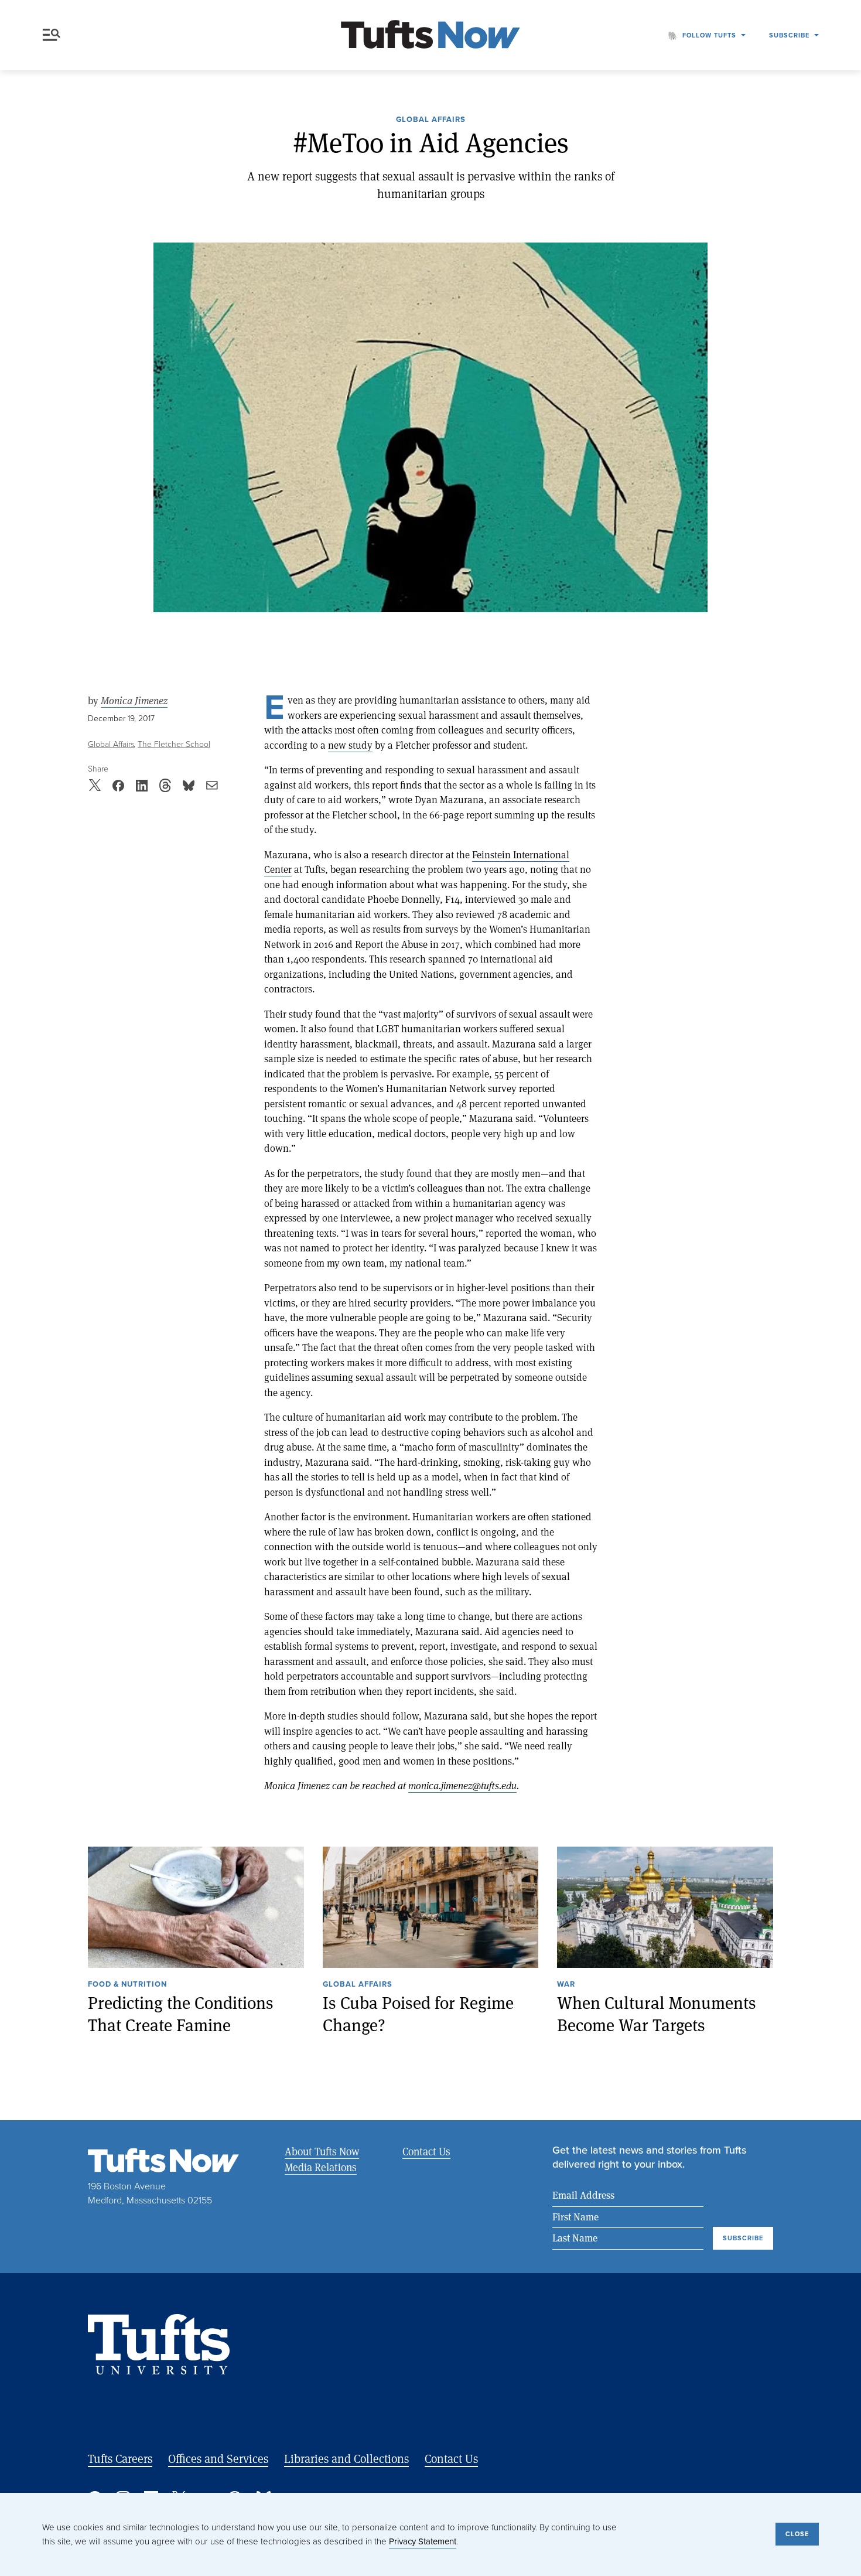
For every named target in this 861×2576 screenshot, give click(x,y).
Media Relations (321, 2167)
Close (797, 2534)
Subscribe (789, 35)
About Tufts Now (322, 2151)
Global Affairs (431, 120)
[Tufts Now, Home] (430, 35)
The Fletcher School (174, 744)
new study (350, 745)
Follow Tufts (709, 35)
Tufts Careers (120, 2459)
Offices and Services (218, 2459)
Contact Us (426, 2151)
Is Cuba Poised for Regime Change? (418, 2014)
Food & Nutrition (127, 1985)
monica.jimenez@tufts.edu (462, 1785)
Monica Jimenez (134, 701)
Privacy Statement (423, 2541)
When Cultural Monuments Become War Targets (657, 2014)
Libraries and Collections (346, 2459)
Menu (54, 35)
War (566, 1985)
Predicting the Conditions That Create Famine (181, 2014)
